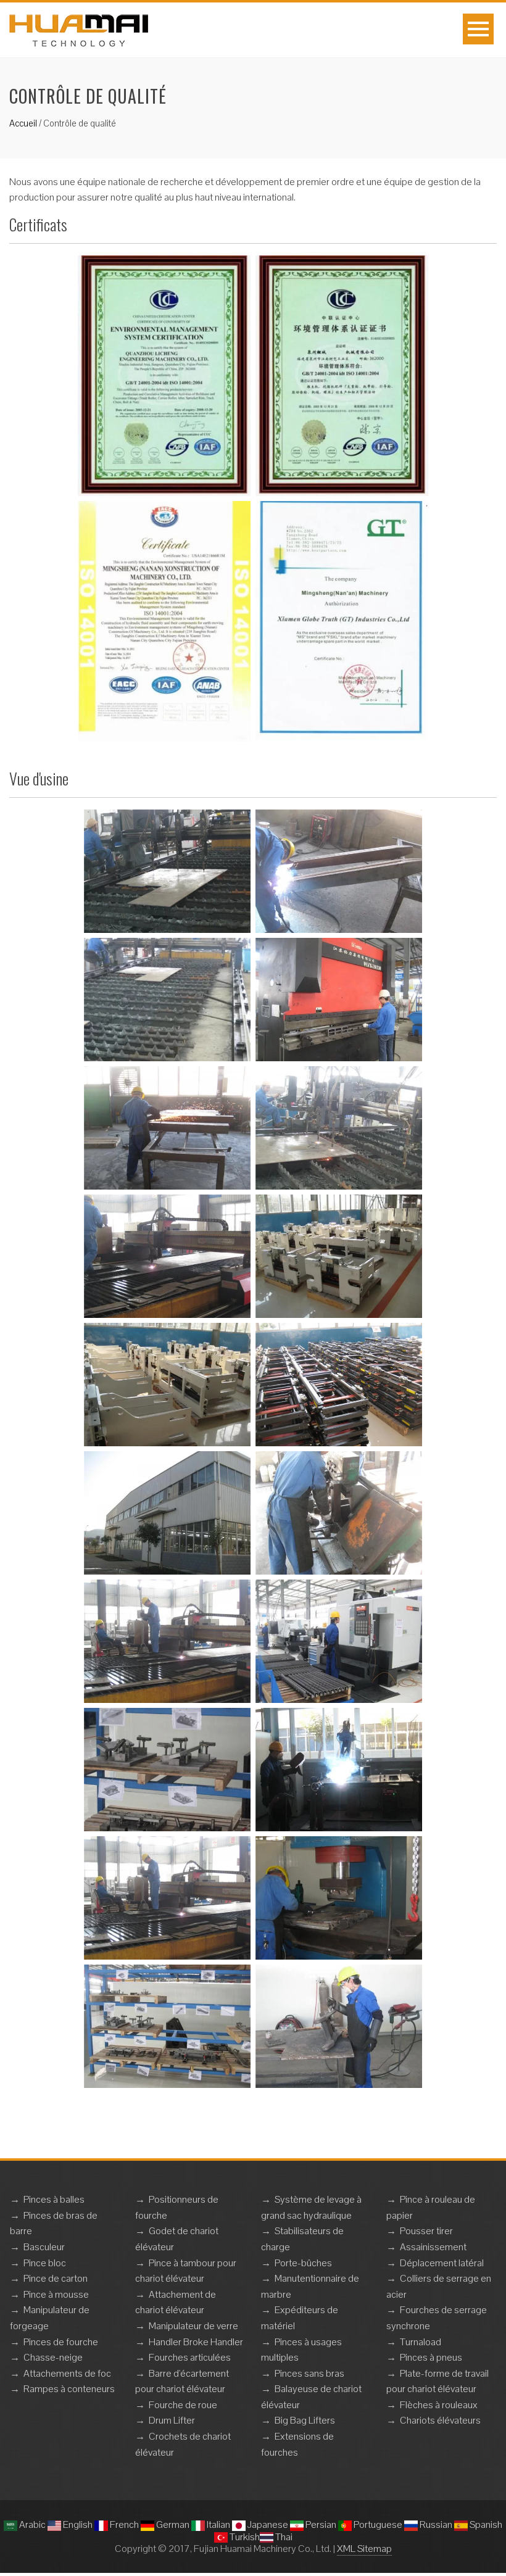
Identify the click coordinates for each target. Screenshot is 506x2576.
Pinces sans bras (309, 2373)
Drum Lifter (172, 2420)
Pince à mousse (56, 2294)
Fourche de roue (183, 2405)
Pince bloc (45, 2263)
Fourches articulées (190, 2357)
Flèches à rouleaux (439, 2405)
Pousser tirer (426, 2231)
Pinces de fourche (61, 2342)
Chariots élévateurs (440, 2420)
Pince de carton (56, 2278)
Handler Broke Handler (196, 2342)
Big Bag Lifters (305, 2420)
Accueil (23, 123)
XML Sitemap (364, 2549)
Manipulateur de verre (193, 2326)
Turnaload (421, 2342)
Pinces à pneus (431, 2357)
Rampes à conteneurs (69, 2389)
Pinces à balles (54, 2199)
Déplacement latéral (442, 2263)
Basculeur (44, 2247)
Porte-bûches (303, 2263)
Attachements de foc (67, 2373)
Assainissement (433, 2247)
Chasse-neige (53, 2357)
